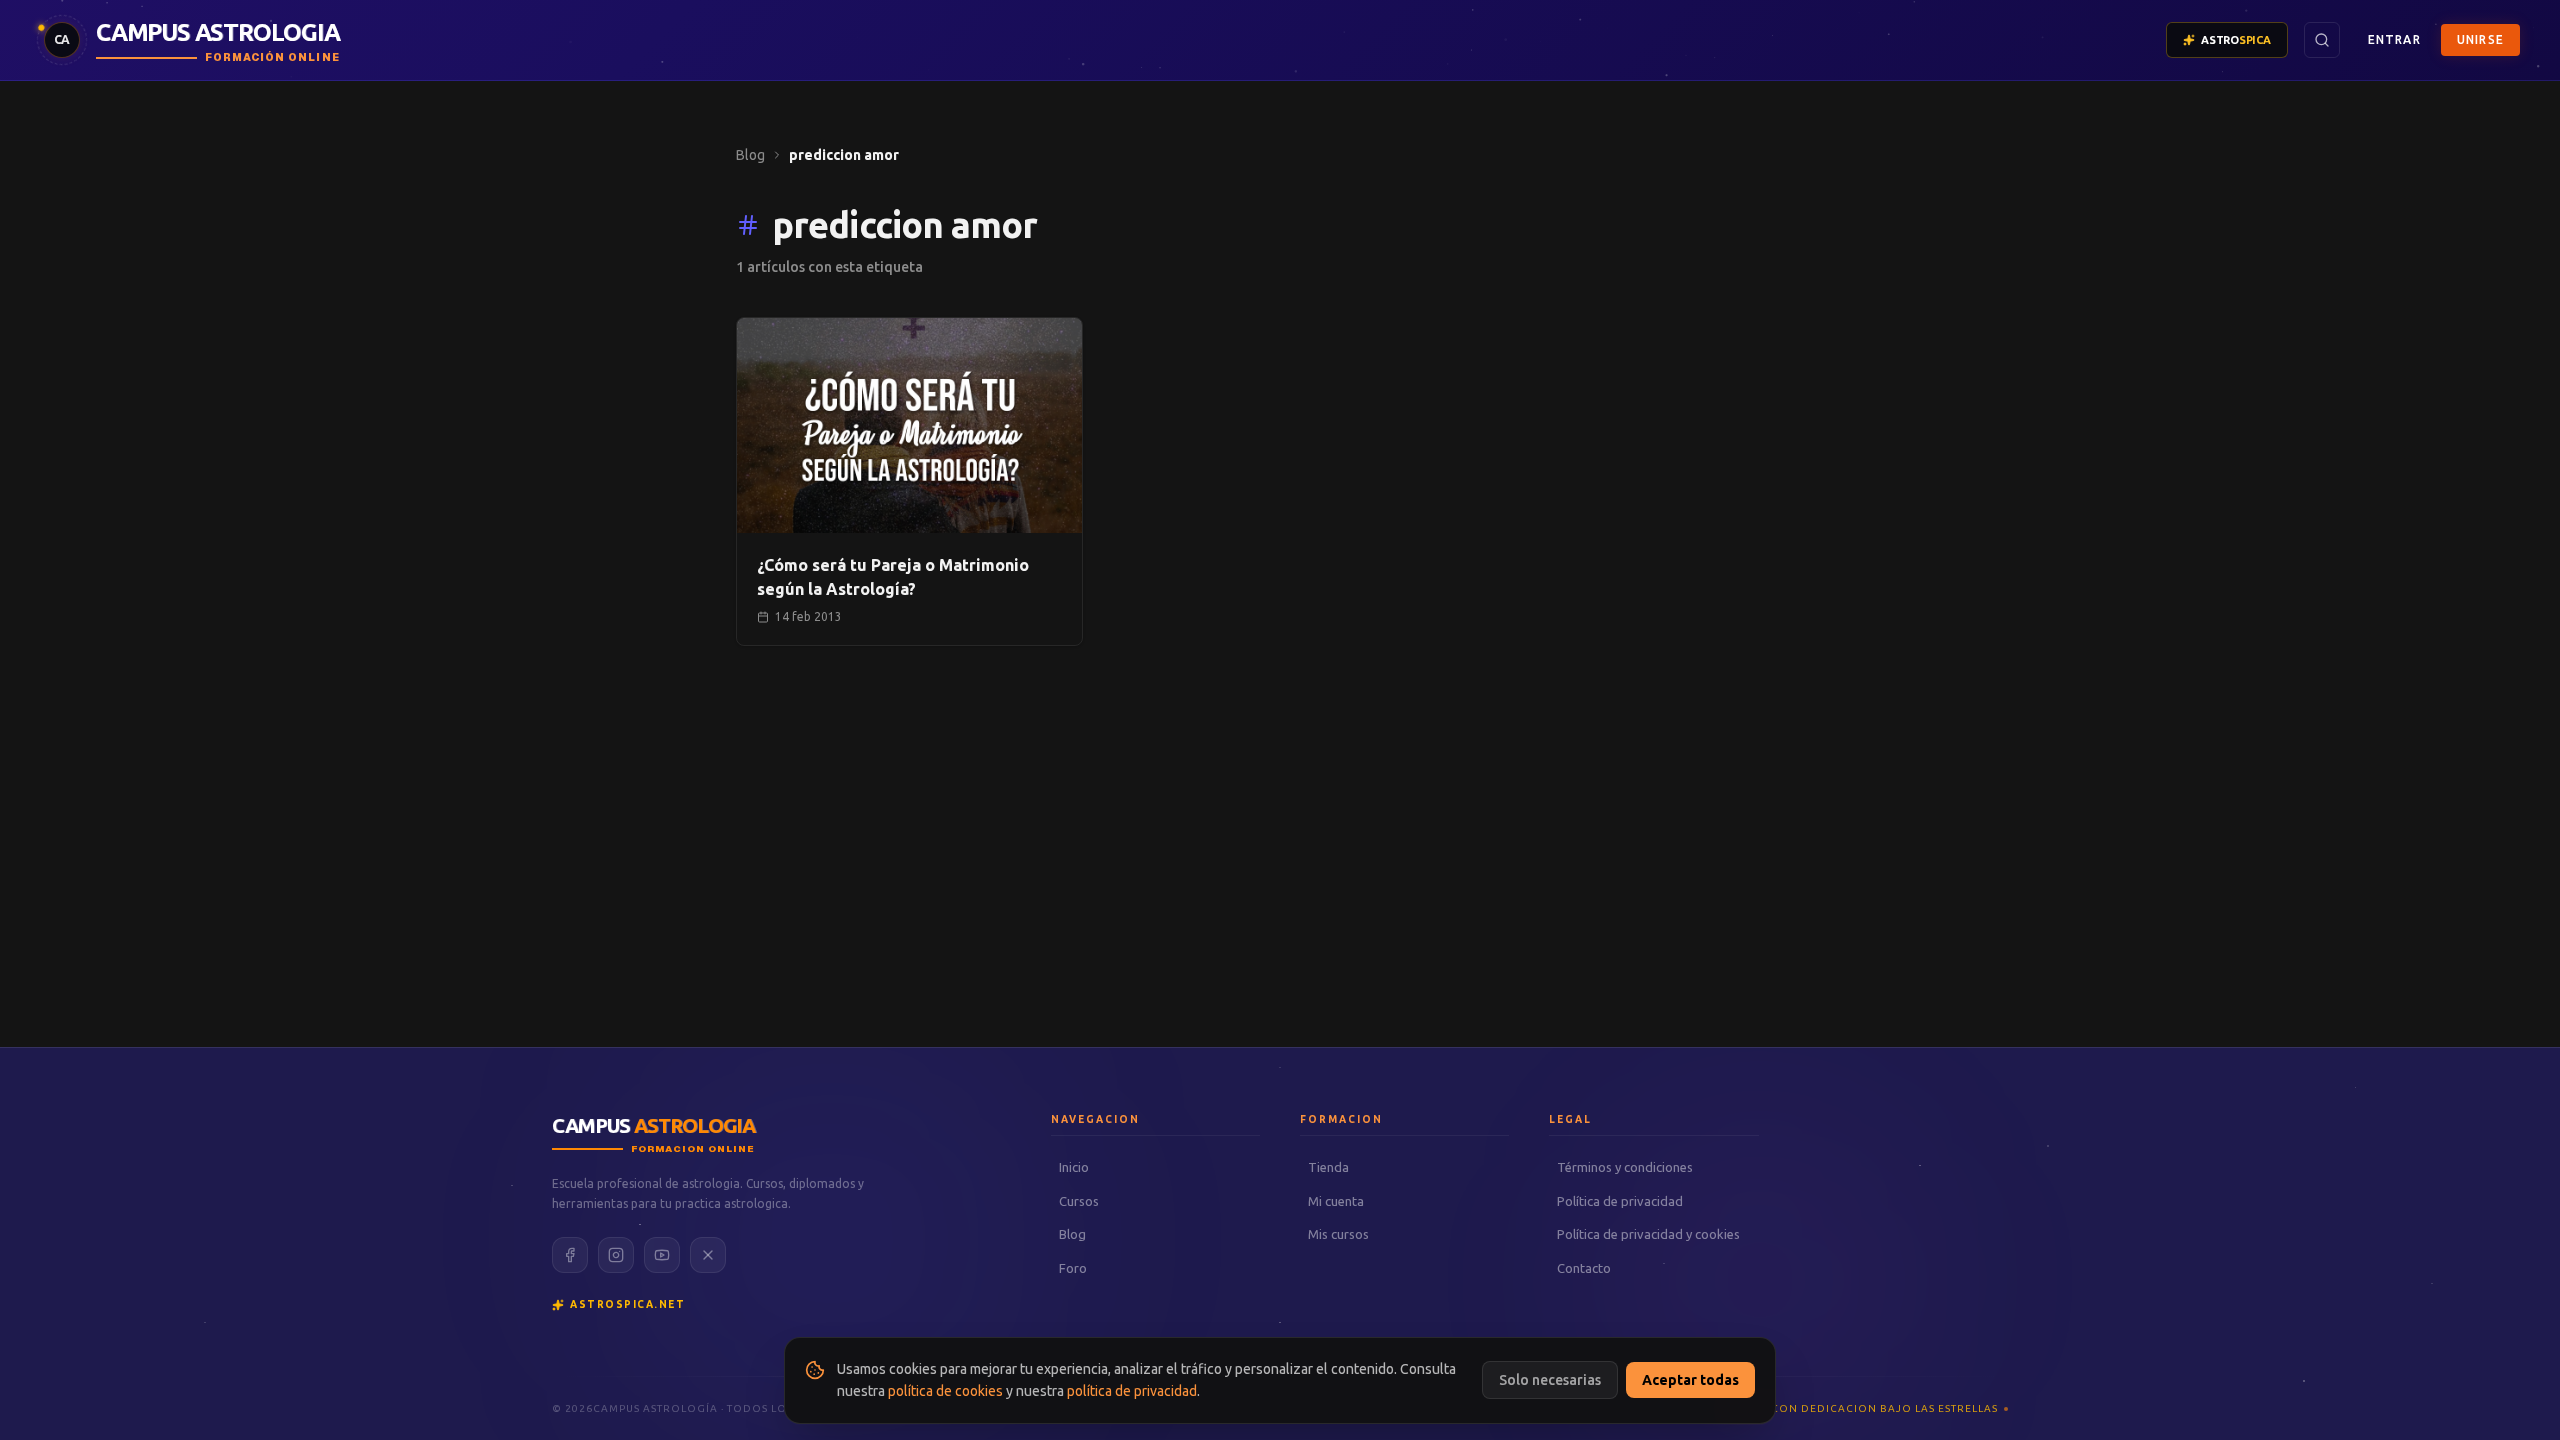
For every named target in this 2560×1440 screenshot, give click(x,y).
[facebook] (570, 1255)
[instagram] (616, 1255)
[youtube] (662, 1255)
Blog (750, 155)
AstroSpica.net (627, 1304)
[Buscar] (2322, 40)
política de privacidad (1132, 1391)
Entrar (2394, 39)
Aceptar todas (1690, 1380)
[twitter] (708, 1255)
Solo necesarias (1550, 1380)
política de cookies (945, 1391)
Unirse (2480, 39)
